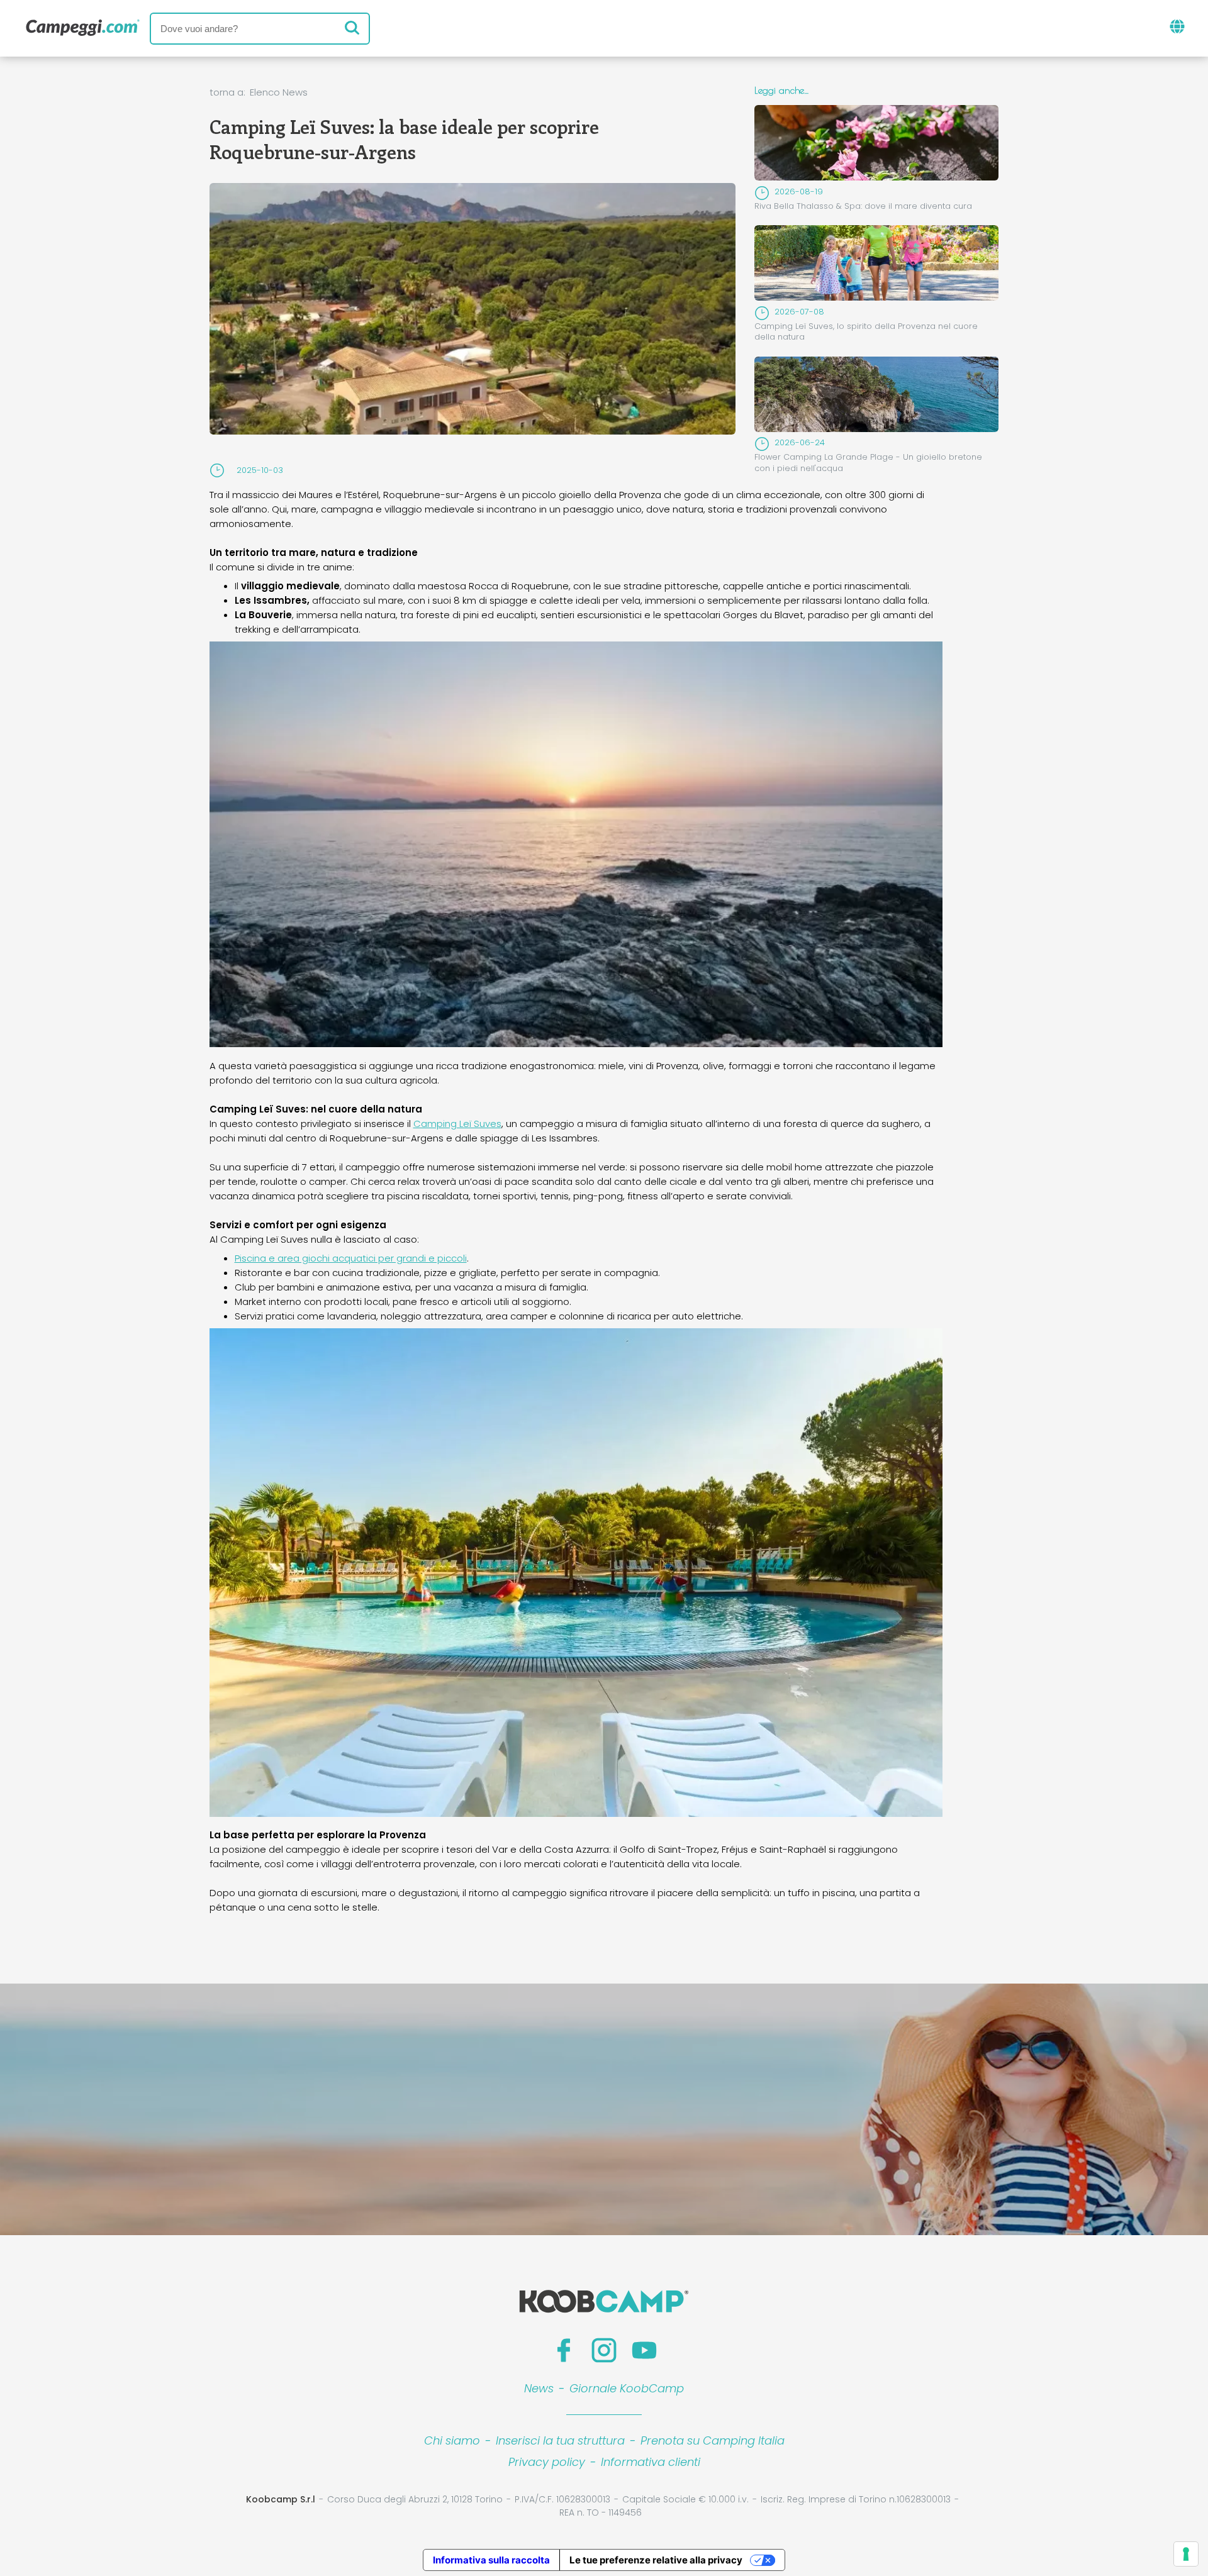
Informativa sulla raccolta (491, 2560)
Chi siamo (452, 2440)
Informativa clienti (651, 2462)
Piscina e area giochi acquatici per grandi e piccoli (351, 1258)
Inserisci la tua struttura (560, 2440)
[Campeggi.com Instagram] (604, 2350)
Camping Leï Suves (457, 1124)
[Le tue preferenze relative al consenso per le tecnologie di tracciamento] (1186, 2554)
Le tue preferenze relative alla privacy (656, 2560)
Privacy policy (547, 2462)
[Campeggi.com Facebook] (564, 2350)
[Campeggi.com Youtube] (644, 2350)
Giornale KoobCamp (627, 2388)
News (539, 2388)
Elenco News (279, 92)
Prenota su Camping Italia (713, 2440)
